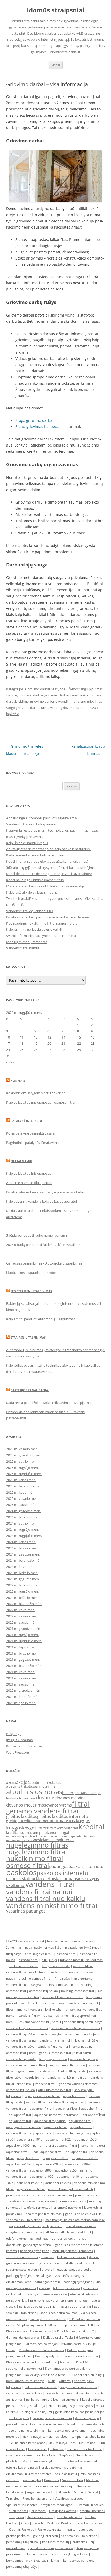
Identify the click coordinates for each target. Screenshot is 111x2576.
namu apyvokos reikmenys (25, 2381)
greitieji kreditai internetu (29, 1821)
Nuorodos (39, 2511)
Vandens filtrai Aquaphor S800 (29, 911)
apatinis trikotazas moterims (31, 1786)
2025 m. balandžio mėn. (24, 1486)
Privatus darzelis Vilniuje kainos (41, 2350)
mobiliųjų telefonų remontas (73, 2251)
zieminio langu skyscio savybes (71, 2406)
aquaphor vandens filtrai (42, 2096)
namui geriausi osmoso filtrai (50, 2053)
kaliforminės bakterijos (41, 2344)
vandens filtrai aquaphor (67, 2102)
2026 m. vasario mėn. (22, 1449)
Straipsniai (16, 2517)
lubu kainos (87, 2443)
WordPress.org (18, 1752)
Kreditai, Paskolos (21, 2529)
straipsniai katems (19, 2455)
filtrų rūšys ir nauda (56, 1966)
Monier (79, 2492)
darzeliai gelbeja (87, 2418)
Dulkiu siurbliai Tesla (58, 2338)
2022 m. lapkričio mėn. (23, 1585)
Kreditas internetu (40, 2517)
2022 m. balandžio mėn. (24, 1604)
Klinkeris (18, 1080)
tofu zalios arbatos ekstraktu (80, 2461)
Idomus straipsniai (31, 1941)
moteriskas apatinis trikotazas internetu (33, 1836)
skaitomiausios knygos (76, 1878)
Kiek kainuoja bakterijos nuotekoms (31, 2362)
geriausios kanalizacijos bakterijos (80, 2412)
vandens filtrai (50, 1884)
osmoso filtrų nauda (43, 1991)
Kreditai (97, 2523)
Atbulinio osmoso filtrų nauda (29, 1183)
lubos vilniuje (37, 2449)
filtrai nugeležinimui (39, 1954)
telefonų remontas (22, 2201)
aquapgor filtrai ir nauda (24, 2127)
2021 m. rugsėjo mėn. (22, 1635)
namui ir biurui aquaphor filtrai (55, 2146)
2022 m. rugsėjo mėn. (22, 1591)
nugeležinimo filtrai (37, 1852)
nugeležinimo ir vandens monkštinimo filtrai (56, 2077)
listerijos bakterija (32, 2406)
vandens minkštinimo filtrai (26, 2065)
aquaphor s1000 (18, 2146)
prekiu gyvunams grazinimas (62, 2468)
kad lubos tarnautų (55, 2542)
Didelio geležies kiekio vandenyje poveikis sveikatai (45, 1192)
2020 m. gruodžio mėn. (24, 1690)
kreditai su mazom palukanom (32, 1832)
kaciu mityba (32, 2480)
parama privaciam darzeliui (52, 2418)
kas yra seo (47, 2201)
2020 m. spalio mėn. (21, 1703)
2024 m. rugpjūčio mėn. (24, 1536)
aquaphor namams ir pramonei (57, 2115)
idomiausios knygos (70, 1821)
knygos (14, 1828)
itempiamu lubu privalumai (67, 2430)
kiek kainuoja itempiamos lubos (45, 2437)
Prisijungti (14, 1734)
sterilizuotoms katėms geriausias (30, 2257)
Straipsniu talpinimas (28, 1337)
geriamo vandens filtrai (42, 1811)
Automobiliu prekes (90, 2505)
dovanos (46, 1797)
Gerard (93, 2492)
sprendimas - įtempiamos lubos (50, 2548)
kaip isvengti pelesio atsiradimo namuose (75, 2220)
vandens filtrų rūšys (20, 2047)
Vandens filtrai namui (23, 948)
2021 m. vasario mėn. (22, 1678)
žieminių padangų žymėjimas (78, 1947)
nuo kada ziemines (59, 2393)
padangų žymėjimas (39, 1947)
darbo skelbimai (25, 1798)
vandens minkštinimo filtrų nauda (62, 2071)
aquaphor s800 (41, 2170)
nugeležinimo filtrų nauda (67, 2065)
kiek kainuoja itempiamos (27, 2443)
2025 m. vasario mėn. (22, 1498)
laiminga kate (46, 2455)
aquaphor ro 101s (70, 2177)
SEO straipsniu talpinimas (31, 1291)
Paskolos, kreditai (50, 2529)
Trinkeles (13, 2498)
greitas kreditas (22, 1816)
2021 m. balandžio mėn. (24, 1666)
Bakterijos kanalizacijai (30, 1390)
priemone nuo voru (20, 2195)
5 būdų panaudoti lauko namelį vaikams (37, 1235)
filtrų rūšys (14, 1954)
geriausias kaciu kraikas (69, 2238)
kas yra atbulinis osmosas (49, 1985)
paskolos (21, 1872)
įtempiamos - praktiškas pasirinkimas (33, 2560)
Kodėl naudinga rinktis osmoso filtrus (35, 880)
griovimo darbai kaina (61, 695)
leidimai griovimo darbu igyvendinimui (47, 701)
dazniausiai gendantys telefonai (29, 2245)
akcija (11, 1782)
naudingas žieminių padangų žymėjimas (63, 2282)
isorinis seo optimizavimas (58, 2313)
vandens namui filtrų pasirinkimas (76, 2028)
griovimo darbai (31, 695)
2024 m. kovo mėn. (21, 1567)
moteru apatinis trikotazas (77, 1836)
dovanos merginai (71, 1798)
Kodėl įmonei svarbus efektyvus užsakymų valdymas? (47, 861)
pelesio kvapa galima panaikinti (70, 2189)
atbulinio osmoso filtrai (35, 1978)
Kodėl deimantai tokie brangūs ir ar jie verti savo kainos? (49, 874)
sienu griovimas (90, 701)
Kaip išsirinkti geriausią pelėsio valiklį (34, 929)
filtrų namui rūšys (86, 2040)
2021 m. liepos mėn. (21, 1647)
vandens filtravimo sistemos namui (44, 2016)
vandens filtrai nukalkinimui (26, 1972)
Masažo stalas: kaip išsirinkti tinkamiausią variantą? (45, 886)
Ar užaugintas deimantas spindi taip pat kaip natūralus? (49, 849)
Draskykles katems (63, 2511)
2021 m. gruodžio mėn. (24, 1629)
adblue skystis (19, 2418)
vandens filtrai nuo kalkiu (46, 1898)
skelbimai (16, 1885)
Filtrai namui (21, 1161)
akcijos (23, 1782)
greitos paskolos (18, 2536)
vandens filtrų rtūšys (21, 2034)
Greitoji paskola (32, 2523)
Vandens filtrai (73, 2480)
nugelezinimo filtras (37, 1845)
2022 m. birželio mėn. (22, 1598)
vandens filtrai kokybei (46, 2009)
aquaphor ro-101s (29, 2139)
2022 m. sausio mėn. (22, 1622)
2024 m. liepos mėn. (21, 1542)
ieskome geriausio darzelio (58, 2424)
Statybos (58, 689)
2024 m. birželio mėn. (22, 1548)
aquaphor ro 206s (58, 2183)
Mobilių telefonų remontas (27, 942)
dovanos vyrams (58, 1805)
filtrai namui (83, 2053)
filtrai (81, 1804)
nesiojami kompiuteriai (54, 1840)
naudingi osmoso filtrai (78, 1991)
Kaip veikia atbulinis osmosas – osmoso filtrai (41, 1102)
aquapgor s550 (86, 2139)
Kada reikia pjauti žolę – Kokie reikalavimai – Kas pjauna (48, 1403)
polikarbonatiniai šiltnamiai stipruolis (52, 2399)
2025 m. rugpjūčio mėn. (24, 1474)
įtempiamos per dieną (79, 2560)
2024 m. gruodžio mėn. (24, 1511)
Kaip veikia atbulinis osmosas (29, 1173)
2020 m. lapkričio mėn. (23, 1697)
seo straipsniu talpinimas (44, 2214)
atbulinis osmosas (34, 1792)
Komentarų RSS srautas (24, 1746)
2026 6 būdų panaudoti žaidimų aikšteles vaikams (44, 1245)
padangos (59, 1866)
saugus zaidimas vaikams (79, 2387)
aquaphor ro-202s (85, 2158)
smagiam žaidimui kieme (24, 2232)
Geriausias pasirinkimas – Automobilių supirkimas (44, 1263)
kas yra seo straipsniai (75, 2307)
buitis (52, 2381)
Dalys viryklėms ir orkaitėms (45, 2375)
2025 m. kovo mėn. (21, 1492)
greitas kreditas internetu (63, 1816)
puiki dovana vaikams (81, 2226)
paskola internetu (86, 1866)
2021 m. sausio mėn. (22, 1684)
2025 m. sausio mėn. (22, 1505)
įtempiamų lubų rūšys (22, 2567)
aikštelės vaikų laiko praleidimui (68, 2232)
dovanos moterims (25, 1805)
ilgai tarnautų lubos (80, 2529)
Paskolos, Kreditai (60, 2523)
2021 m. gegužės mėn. (23, 1659)
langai (64, 1832)
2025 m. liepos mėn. (21, 1480)
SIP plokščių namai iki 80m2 (37, 2325)
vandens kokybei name (55, 2034)
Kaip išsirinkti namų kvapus (27, 843)
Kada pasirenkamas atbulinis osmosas (35, 855)
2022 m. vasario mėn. (22, 1616)
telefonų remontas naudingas (27, 2238)
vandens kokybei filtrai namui (27, 2028)
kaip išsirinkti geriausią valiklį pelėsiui (35, 2226)
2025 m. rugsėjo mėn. (22, 1468)
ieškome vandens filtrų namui (40, 2022)
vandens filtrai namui (39, 1892)
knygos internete (39, 1828)
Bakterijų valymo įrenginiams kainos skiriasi (66, 2356)
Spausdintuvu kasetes (22, 2505)
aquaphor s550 (66, 2170)
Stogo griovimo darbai (34, 420)
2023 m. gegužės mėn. (23, 1579)
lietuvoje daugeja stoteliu (73, 2269)
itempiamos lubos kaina (88, 2437)
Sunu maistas (18, 2511)
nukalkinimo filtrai (35, 1858)
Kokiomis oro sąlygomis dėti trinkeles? (35, 1093)
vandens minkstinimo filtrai (52, 1905)
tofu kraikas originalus (22, 2468)
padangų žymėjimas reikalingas (29, 2276)
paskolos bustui (66, 2474)
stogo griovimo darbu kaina (27, 708)
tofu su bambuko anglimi (39, 2461)
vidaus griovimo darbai (68, 708)
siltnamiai (57, 2449)
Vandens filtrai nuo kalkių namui (31, 824)
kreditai (91, 1827)
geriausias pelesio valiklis (37, 2307)
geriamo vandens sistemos (78, 2084)
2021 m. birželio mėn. (22, 1653)
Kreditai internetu (92, 2511)
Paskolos (82, 2523)
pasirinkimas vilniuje (21, 2424)
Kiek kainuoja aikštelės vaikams (29, 2331)
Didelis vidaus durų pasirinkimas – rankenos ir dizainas (48, 917)
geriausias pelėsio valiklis (83, 2214)
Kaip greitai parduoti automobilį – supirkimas (41, 1319)
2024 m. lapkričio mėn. (23, 1517)
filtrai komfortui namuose (46, 2003)
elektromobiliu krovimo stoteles (29, 2474)
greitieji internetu (45, 2536)
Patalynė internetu (26, 1121)
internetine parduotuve (64, 1941)
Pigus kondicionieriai (37, 2498)
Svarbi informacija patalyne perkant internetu (41, 936)
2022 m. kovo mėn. (21, 1610)
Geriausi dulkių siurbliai (23, 2338)
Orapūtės (65, 2455)
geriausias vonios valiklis (56, 2263)
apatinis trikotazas (45, 1782)
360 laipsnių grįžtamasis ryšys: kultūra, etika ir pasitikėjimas (51, 868)
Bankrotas (51, 2480)
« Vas (10, 1062)
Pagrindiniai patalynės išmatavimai (33, 1143)
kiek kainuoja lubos (62, 2443)
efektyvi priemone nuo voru (47, 2294)
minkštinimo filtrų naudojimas (81, 1960)
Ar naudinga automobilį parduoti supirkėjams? (42, 818)
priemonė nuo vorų (89, 2195)
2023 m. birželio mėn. (22, 1573)
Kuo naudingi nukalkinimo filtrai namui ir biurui (42, 923)
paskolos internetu (62, 1873)
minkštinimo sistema (24, 1966)
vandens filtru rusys (70, 2133)
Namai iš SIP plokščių (75, 2362)
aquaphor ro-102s (59, 2139)
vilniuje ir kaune (36, 2554)
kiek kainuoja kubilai (71, 2257)
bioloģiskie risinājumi (37, 2412)
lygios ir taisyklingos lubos (69, 2554)
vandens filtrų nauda (64, 1972)
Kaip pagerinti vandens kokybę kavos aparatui (42, 1201)
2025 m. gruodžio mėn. (24, 1455)
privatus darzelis (93, 2424)
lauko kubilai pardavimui (54, 2195)
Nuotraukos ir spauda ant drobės (32, 1273)
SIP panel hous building (85, 2375)
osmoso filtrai (28, 1865)
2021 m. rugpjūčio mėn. (24, 1641)
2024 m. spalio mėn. (21, 1523)
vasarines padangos (26, 1911)
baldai (10, 1798)
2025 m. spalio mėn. (21, 1461)
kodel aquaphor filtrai (47, 2152)
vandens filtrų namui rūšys (83, 2022)
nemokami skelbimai (20, 1840)
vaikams (65, 2381)
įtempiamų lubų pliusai (22, 2542)
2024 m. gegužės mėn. (23, 1554)
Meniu (56, 65)
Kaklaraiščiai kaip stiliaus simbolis (31, 892)
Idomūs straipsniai (56, 10)
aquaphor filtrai (74, 2096)
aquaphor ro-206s (77, 2164)
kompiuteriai (67, 1828)
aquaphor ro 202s (29, 2183)
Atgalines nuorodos (41, 2492)
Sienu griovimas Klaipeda (37, 427)
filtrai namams (17, 2009)
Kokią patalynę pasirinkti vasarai (31, 1133)
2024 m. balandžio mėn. (24, 1560)
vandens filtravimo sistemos (62, 1997)
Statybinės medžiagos (57, 2505)
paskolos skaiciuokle (24, 1879)
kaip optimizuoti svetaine (48, 2319)
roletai (47, 1878)
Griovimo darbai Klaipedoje (54, 2486)
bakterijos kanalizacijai (82, 1793)
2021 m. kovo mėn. (21, 1672)
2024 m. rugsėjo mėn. (22, 1529)
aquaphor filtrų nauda (50, 2121)
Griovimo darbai (37, 689)
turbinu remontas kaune (85, 2449)
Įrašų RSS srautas (19, 1740)
